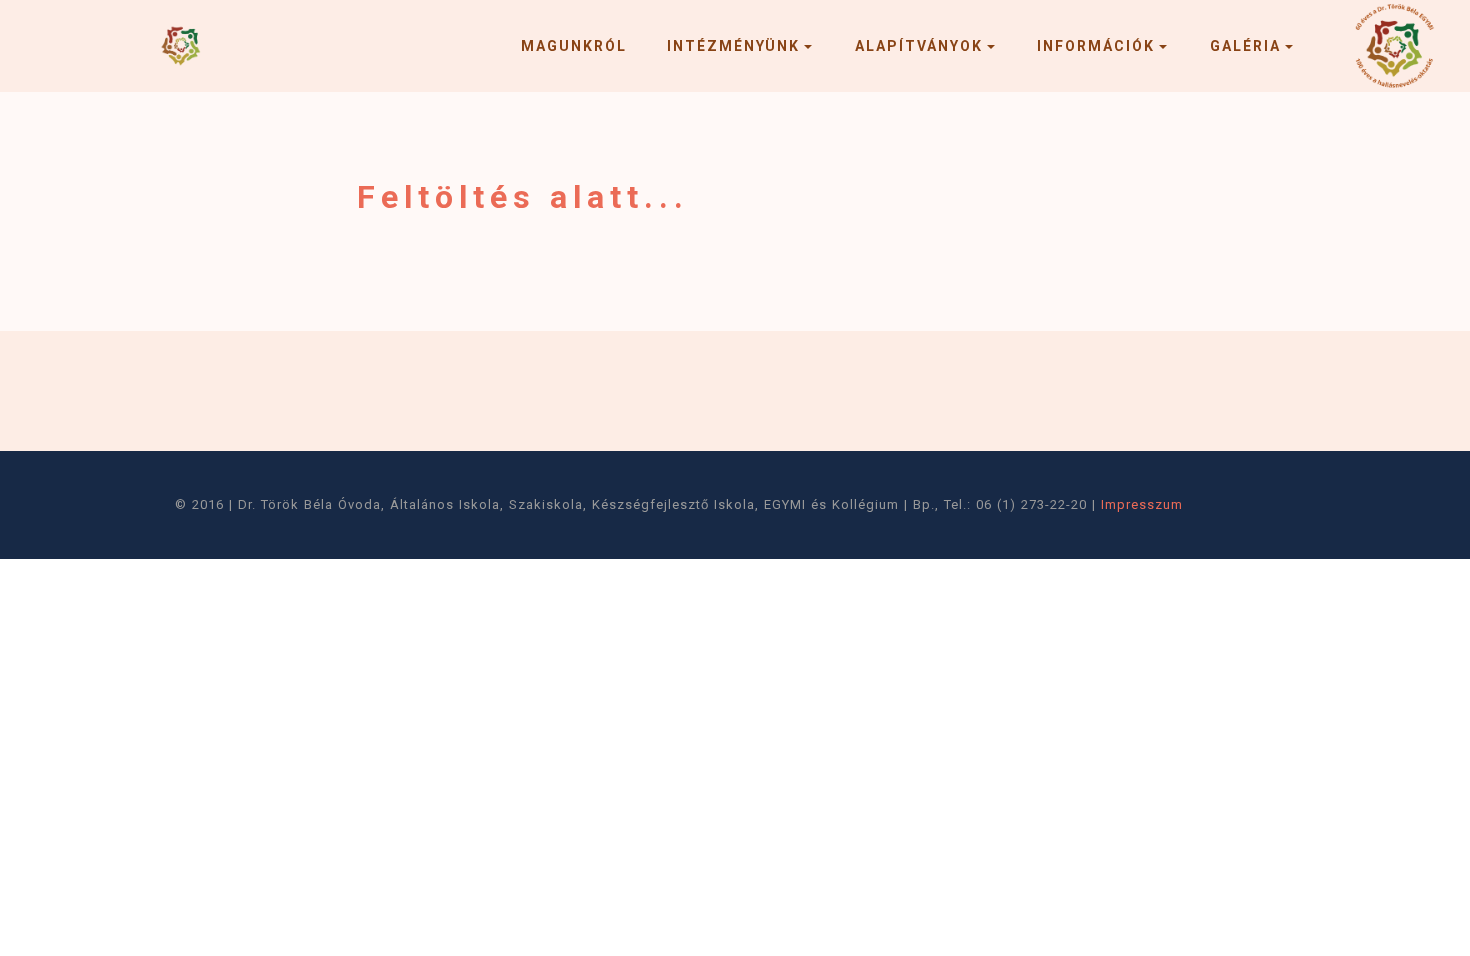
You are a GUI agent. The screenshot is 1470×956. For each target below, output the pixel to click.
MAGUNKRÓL (574, 46)
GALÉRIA (1245, 46)
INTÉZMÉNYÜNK (733, 46)
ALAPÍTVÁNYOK (919, 46)
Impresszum (1142, 504)
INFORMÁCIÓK (1096, 46)
